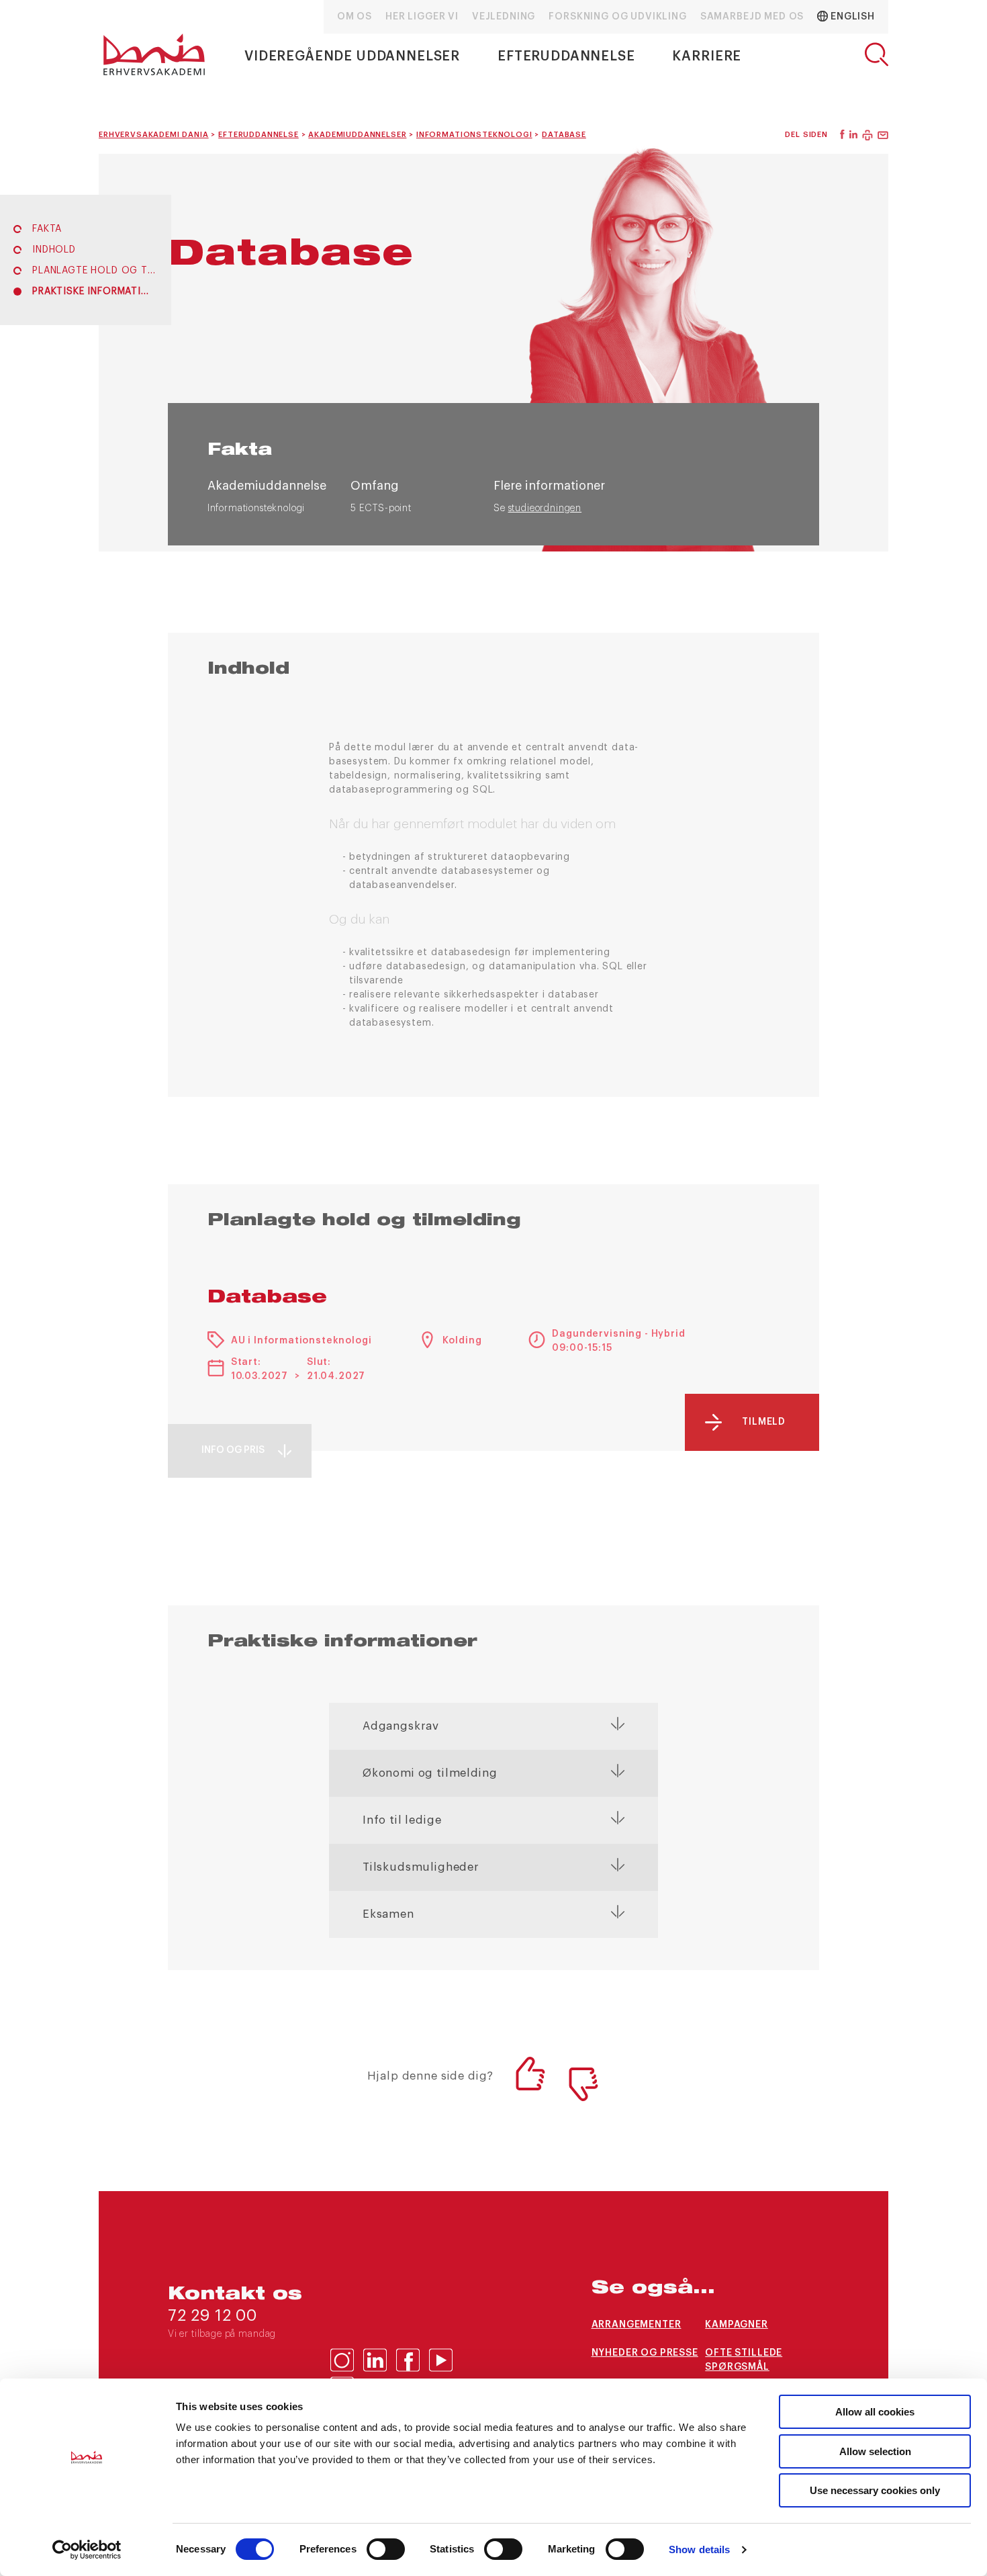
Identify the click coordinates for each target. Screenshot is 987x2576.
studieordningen (545, 508)
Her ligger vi (422, 17)
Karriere (707, 56)
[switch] (386, 2549)
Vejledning (504, 17)
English (851, 17)
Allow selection (875, 2451)
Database (267, 1298)
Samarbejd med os (752, 17)
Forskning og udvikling (617, 17)
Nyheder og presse (645, 2353)
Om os (355, 17)
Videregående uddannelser (352, 56)
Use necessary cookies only (875, 2490)
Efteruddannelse (566, 56)
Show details (699, 2549)
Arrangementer (637, 2325)
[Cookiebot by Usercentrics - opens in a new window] (87, 2550)
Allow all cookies (875, 2412)
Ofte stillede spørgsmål (744, 2360)
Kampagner (737, 2325)
